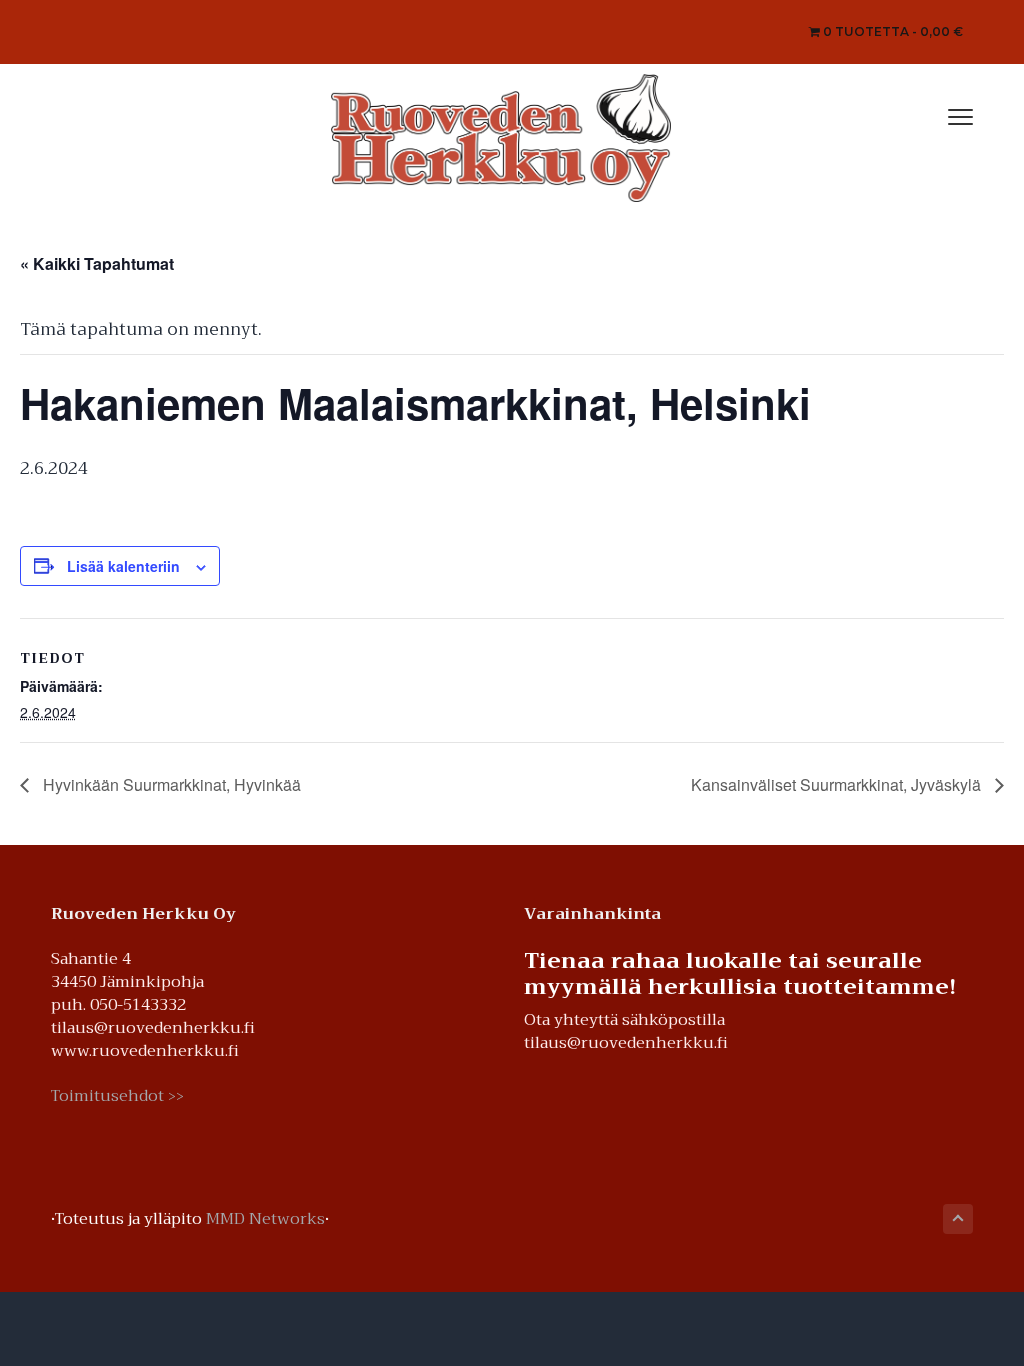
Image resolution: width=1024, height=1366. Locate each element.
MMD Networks (265, 1219)
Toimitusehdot (117, 1096)
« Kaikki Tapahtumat (97, 263)
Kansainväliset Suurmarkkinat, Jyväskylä (838, 784)
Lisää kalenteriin (123, 566)
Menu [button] (939, 114)
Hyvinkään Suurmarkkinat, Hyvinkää (170, 784)
